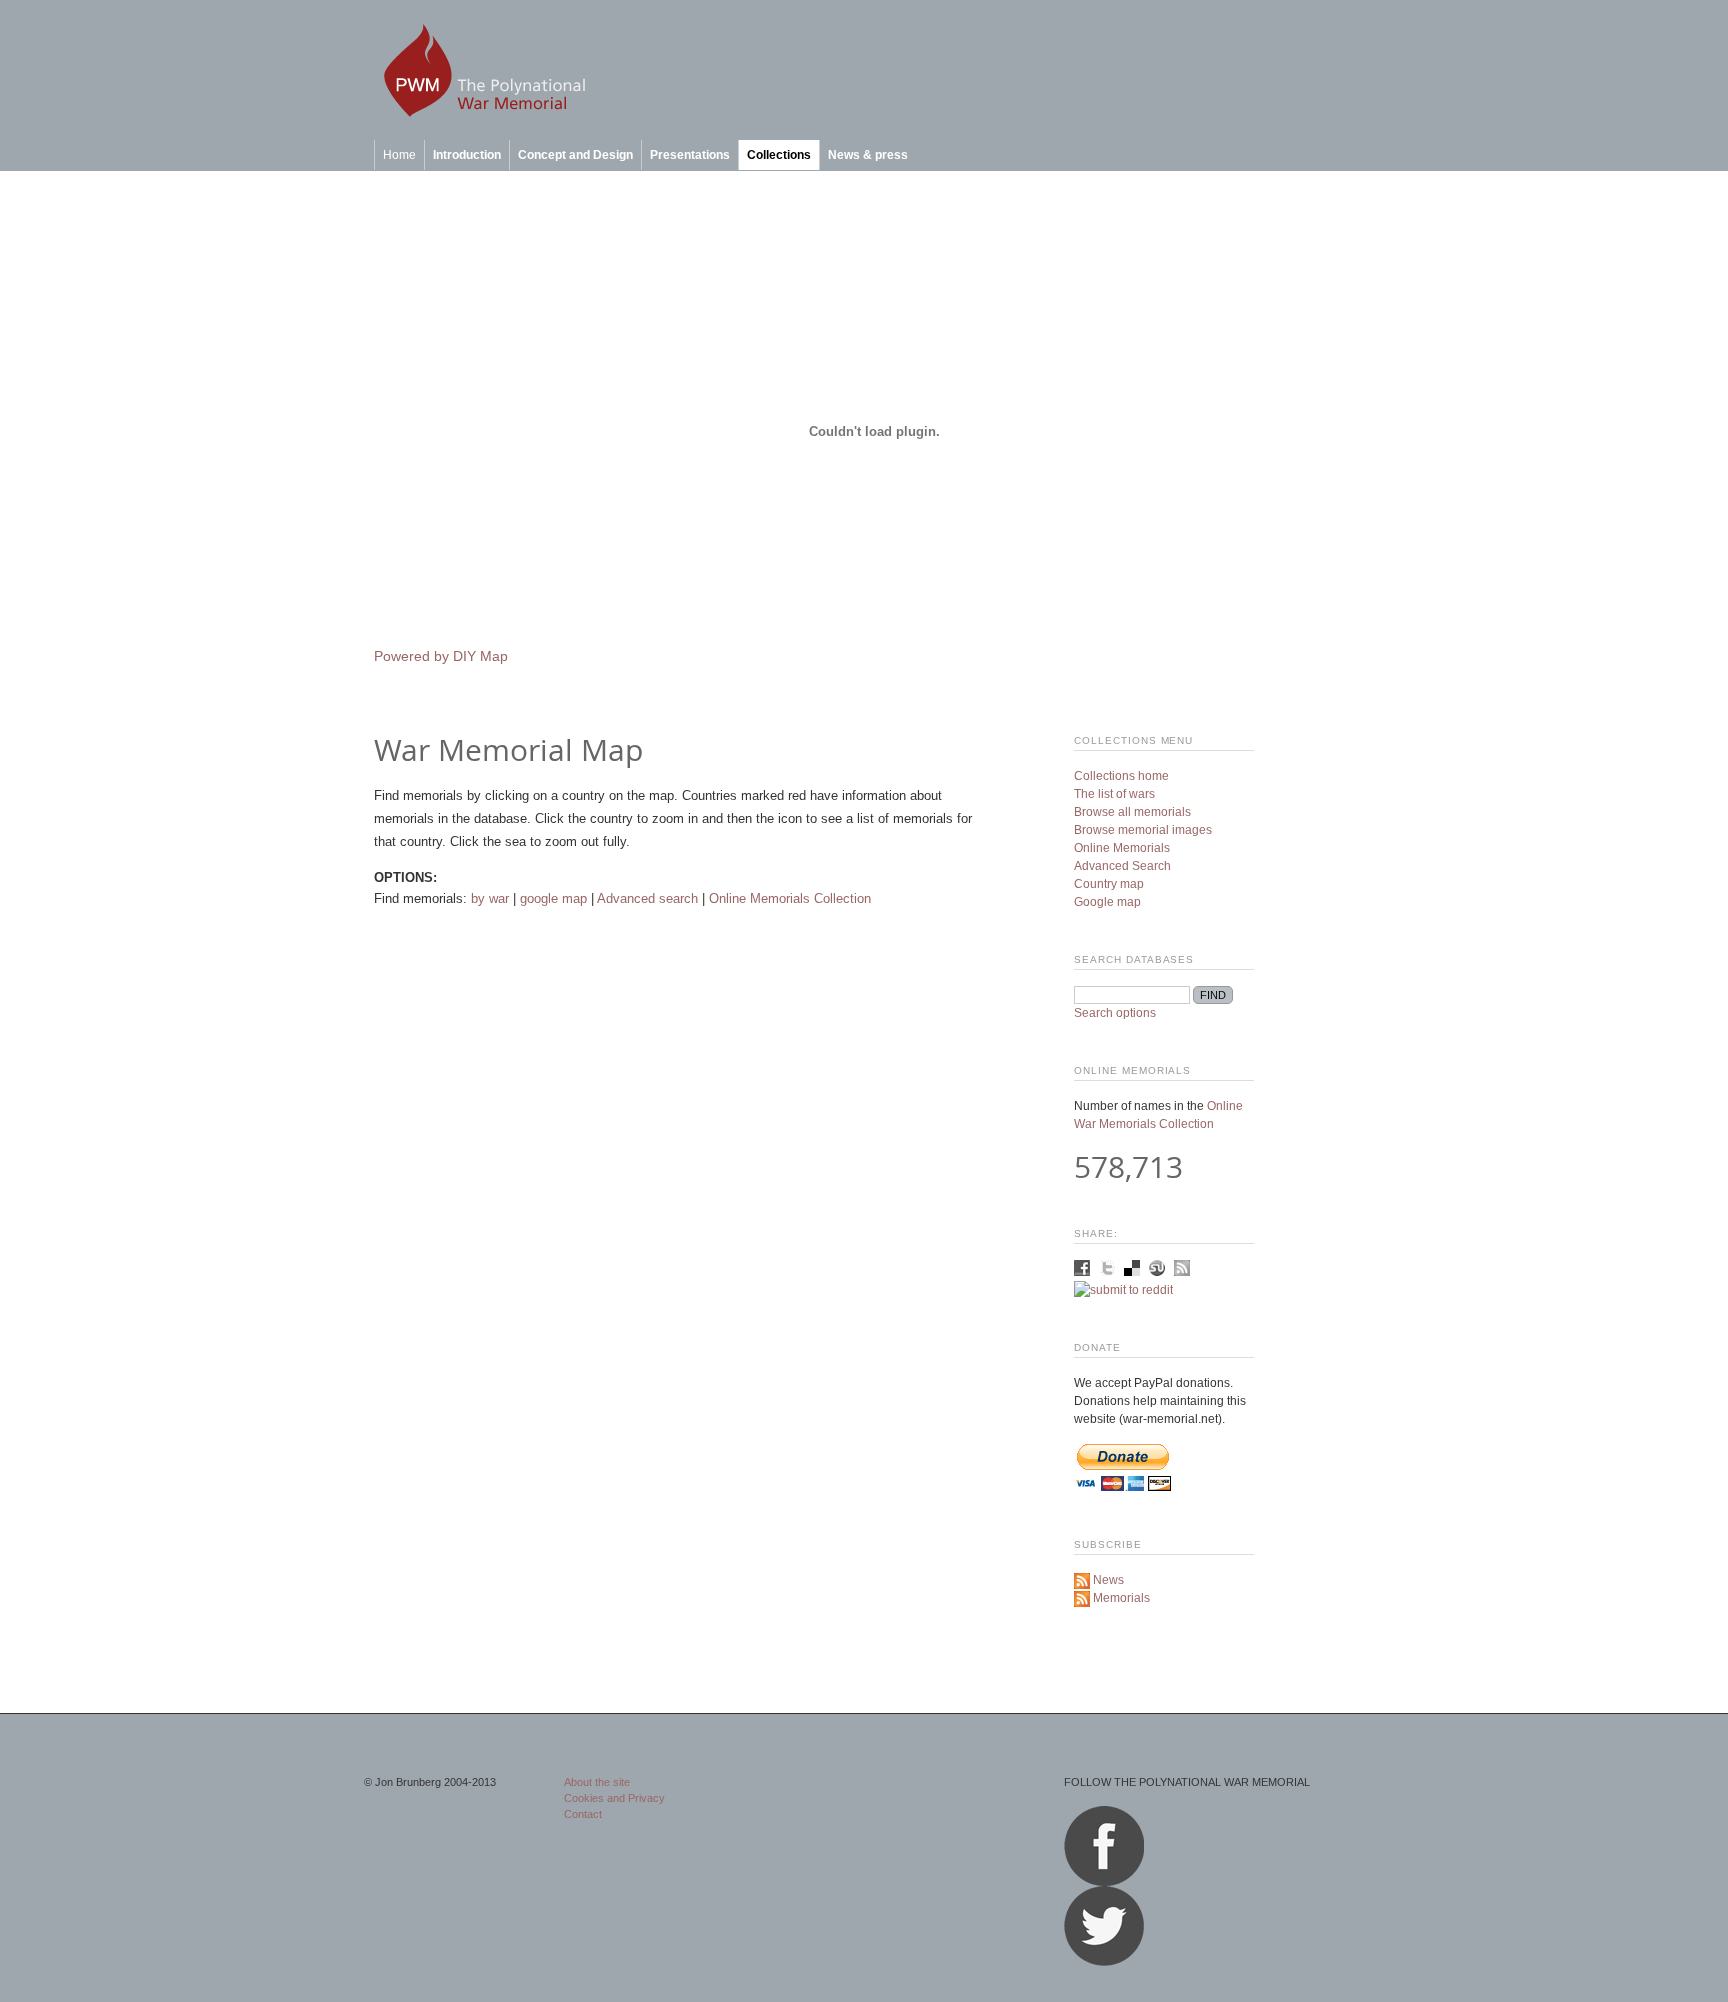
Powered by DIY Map (441, 656)
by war (490, 898)
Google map (1107, 902)
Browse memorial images (1143, 830)
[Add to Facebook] (1083, 1272)
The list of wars (1114, 794)
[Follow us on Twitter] (1104, 1962)
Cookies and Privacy (614, 1798)
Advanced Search (1122, 866)
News (1107, 1580)
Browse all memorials (1132, 812)
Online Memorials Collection (790, 898)
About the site (597, 1782)
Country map (1109, 884)
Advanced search (647, 898)
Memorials (1120, 1598)
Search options (1115, 1013)
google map (553, 898)
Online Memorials (1122, 848)
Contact (583, 1814)
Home (399, 155)
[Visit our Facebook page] (1104, 1882)
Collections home (1121, 776)
